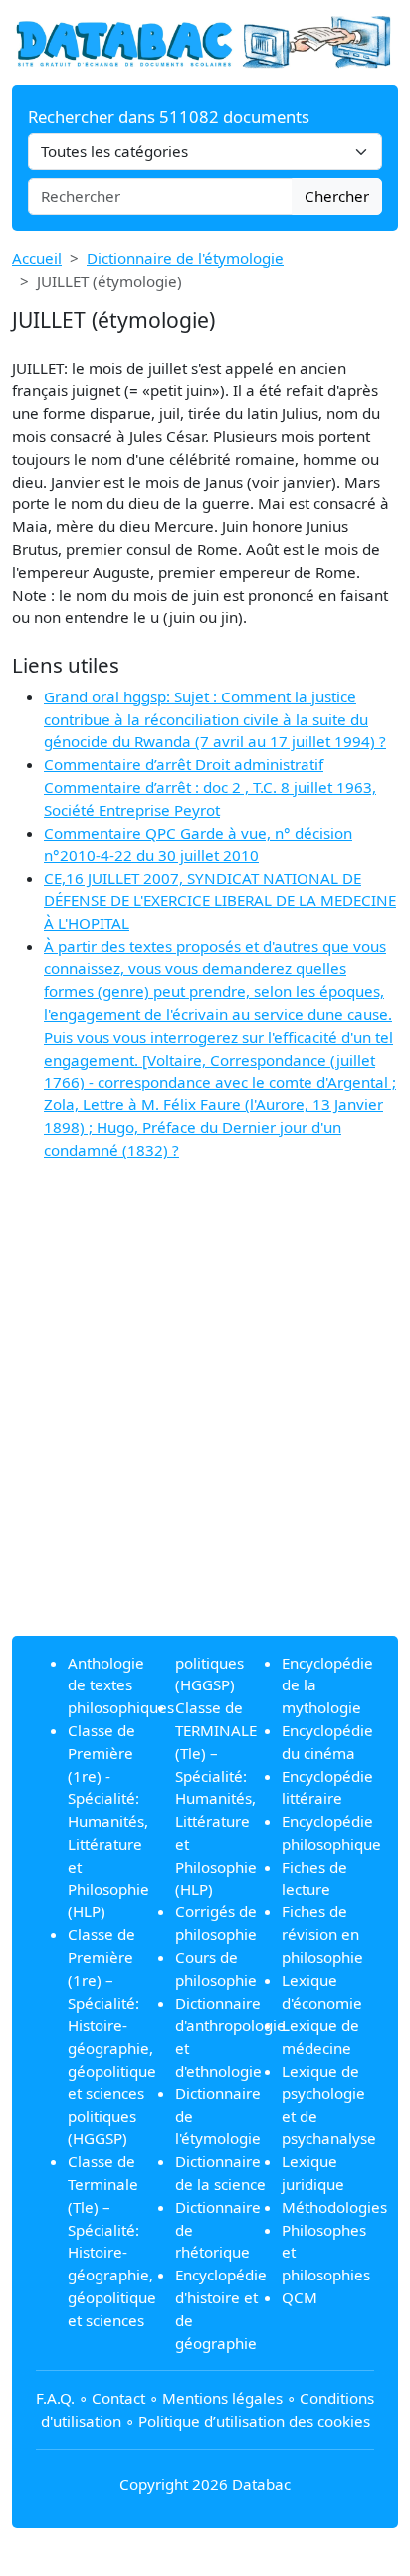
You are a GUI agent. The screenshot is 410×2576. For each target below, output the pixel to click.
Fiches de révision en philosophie (322, 1934)
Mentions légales (222, 2398)
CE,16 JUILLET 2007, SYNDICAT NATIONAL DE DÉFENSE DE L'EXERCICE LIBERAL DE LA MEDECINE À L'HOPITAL (220, 900)
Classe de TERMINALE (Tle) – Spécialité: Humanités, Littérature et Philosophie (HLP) (216, 1798)
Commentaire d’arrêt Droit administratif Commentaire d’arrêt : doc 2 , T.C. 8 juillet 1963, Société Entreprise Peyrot (210, 787)
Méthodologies (334, 2207)
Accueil (37, 258)
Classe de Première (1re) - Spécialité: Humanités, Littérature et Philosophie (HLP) (108, 1821)
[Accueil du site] (205, 41)
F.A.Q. (55, 2398)
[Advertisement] (205, 1415)
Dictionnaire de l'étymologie (185, 258)
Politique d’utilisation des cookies (254, 2421)
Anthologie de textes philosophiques (121, 1685)
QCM (300, 2297)
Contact (118, 2398)
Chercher (337, 196)
